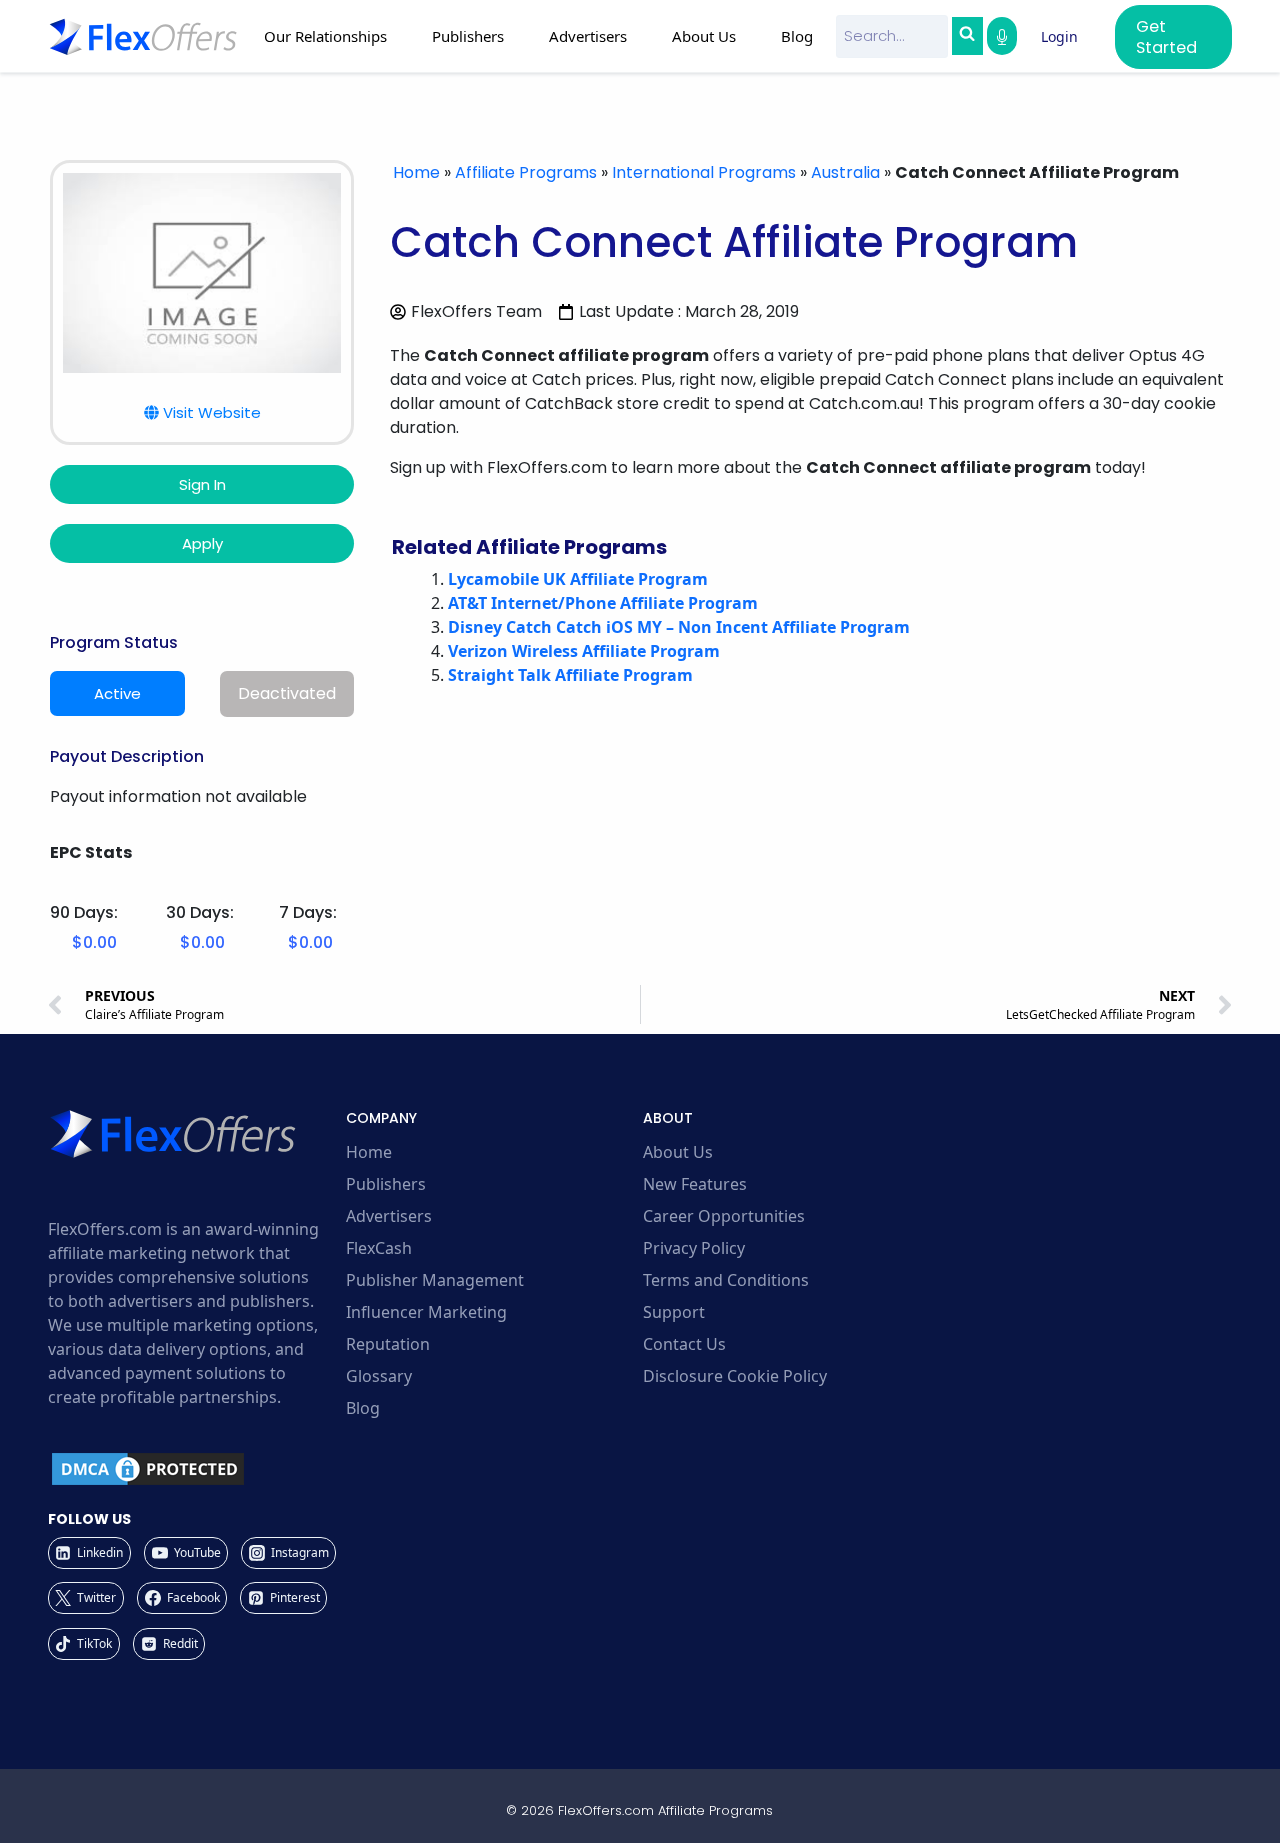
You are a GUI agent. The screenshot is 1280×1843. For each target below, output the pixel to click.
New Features (695, 1184)
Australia (845, 172)
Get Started (1166, 37)
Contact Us (684, 1344)
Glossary (379, 1376)
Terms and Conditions (726, 1280)
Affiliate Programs (526, 172)
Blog (797, 36)
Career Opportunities (724, 1216)
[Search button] (967, 36)
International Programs (704, 172)
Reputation (388, 1344)
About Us (678, 1152)
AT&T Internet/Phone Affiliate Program (603, 603)
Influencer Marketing (426, 1312)
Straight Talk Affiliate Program (570, 675)
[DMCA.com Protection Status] (194, 1469)
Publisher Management (435, 1280)
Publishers (386, 1184)
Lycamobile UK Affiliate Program (578, 579)
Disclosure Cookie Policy (735, 1376)
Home (416, 172)
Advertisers (389, 1216)
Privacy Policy (694, 1248)
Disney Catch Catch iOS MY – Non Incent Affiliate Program (679, 627)
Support (674, 1312)
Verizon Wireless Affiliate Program (584, 651)
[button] (202, 412)
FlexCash (379, 1248)
